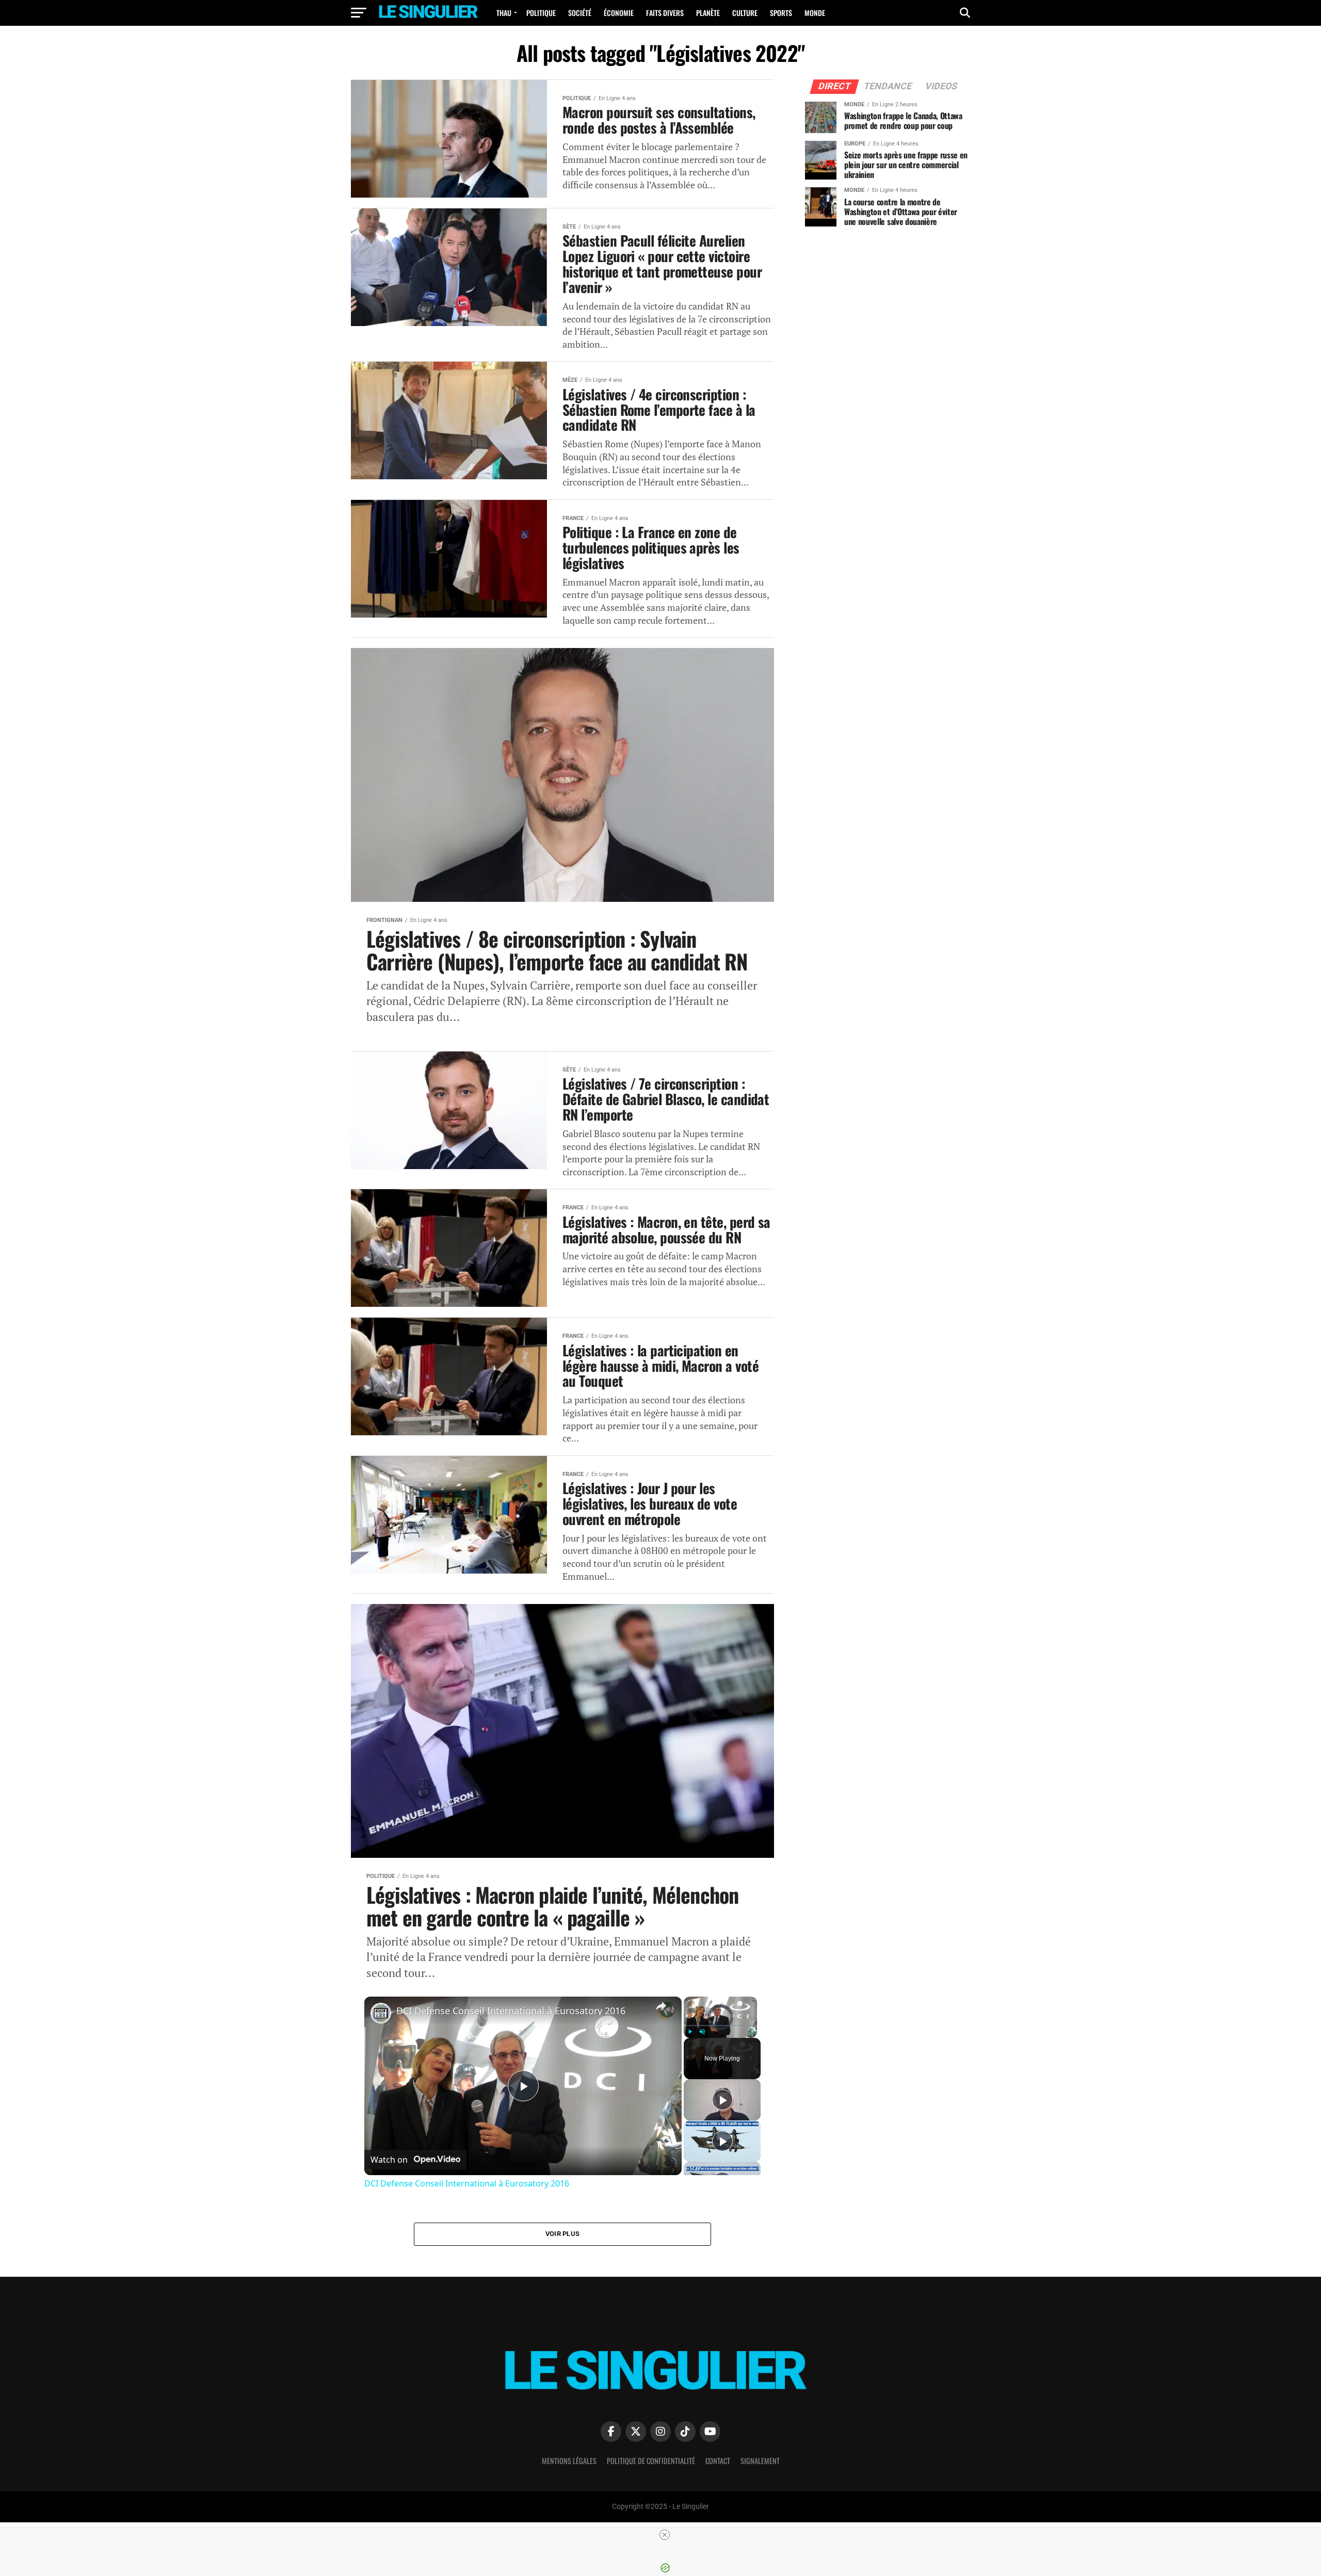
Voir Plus (562, 2234)
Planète (708, 13)
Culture (745, 13)
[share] (661, 2006)
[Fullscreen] (751, 2032)
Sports (781, 13)
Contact (718, 2461)
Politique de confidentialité (651, 2461)
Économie (619, 13)
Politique (541, 13)
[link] (381, 2013)
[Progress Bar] (720, 2026)
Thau (504, 13)
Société (580, 13)
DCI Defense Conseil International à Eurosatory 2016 (511, 2011)
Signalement (760, 2461)
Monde (815, 13)
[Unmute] (702, 2032)
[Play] (690, 2032)
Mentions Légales (569, 2461)
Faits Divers (665, 13)
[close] (665, 2535)
